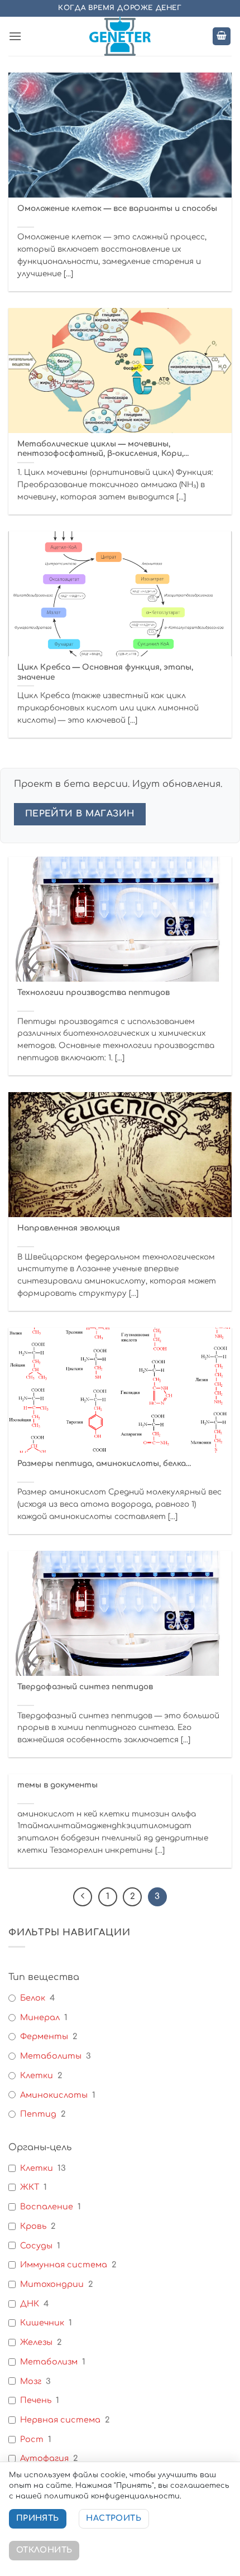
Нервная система (60, 2420)
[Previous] (83, 1897)
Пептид (38, 2114)
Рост (32, 2439)
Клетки (37, 2075)
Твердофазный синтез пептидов (85, 1687)
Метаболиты (51, 2056)
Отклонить (44, 2550)
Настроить (114, 2518)
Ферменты (44, 2036)
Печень (36, 2400)
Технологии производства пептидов (93, 993)
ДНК (30, 2304)
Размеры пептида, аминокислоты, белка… (104, 1464)
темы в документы (57, 1785)
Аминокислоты (54, 2095)
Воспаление (47, 2207)
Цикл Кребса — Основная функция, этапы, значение (105, 672)
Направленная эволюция (69, 1228)
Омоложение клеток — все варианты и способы (117, 208)
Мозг (31, 2381)
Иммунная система (64, 2265)
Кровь (33, 2226)
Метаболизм (49, 2362)
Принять (38, 2518)
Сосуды (36, 2246)
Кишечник (42, 2323)
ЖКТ (30, 2187)
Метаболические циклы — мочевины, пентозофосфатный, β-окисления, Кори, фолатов (100, 449)
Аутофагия (44, 2458)
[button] (15, 36)
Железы (36, 2342)
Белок (33, 1998)
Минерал (40, 2017)
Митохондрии (52, 2284)
